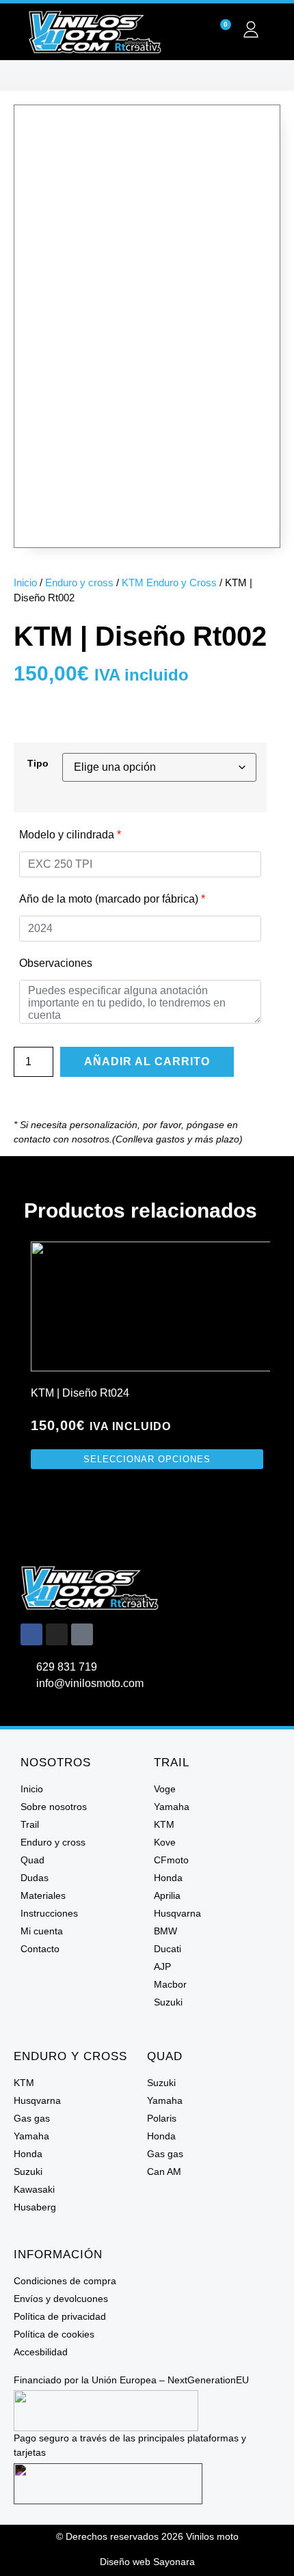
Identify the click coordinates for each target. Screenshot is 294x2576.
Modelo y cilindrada (70, 835)
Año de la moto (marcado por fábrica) (112, 899)
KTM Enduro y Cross (169, 583)
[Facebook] (31, 1634)
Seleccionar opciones (147, 1459)
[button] (147, 76)
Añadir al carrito (147, 1061)
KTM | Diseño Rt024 (80, 1393)
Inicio (25, 583)
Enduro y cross (79, 583)
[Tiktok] (82, 1634)
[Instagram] (57, 1634)
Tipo (38, 763)
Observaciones (56, 963)
